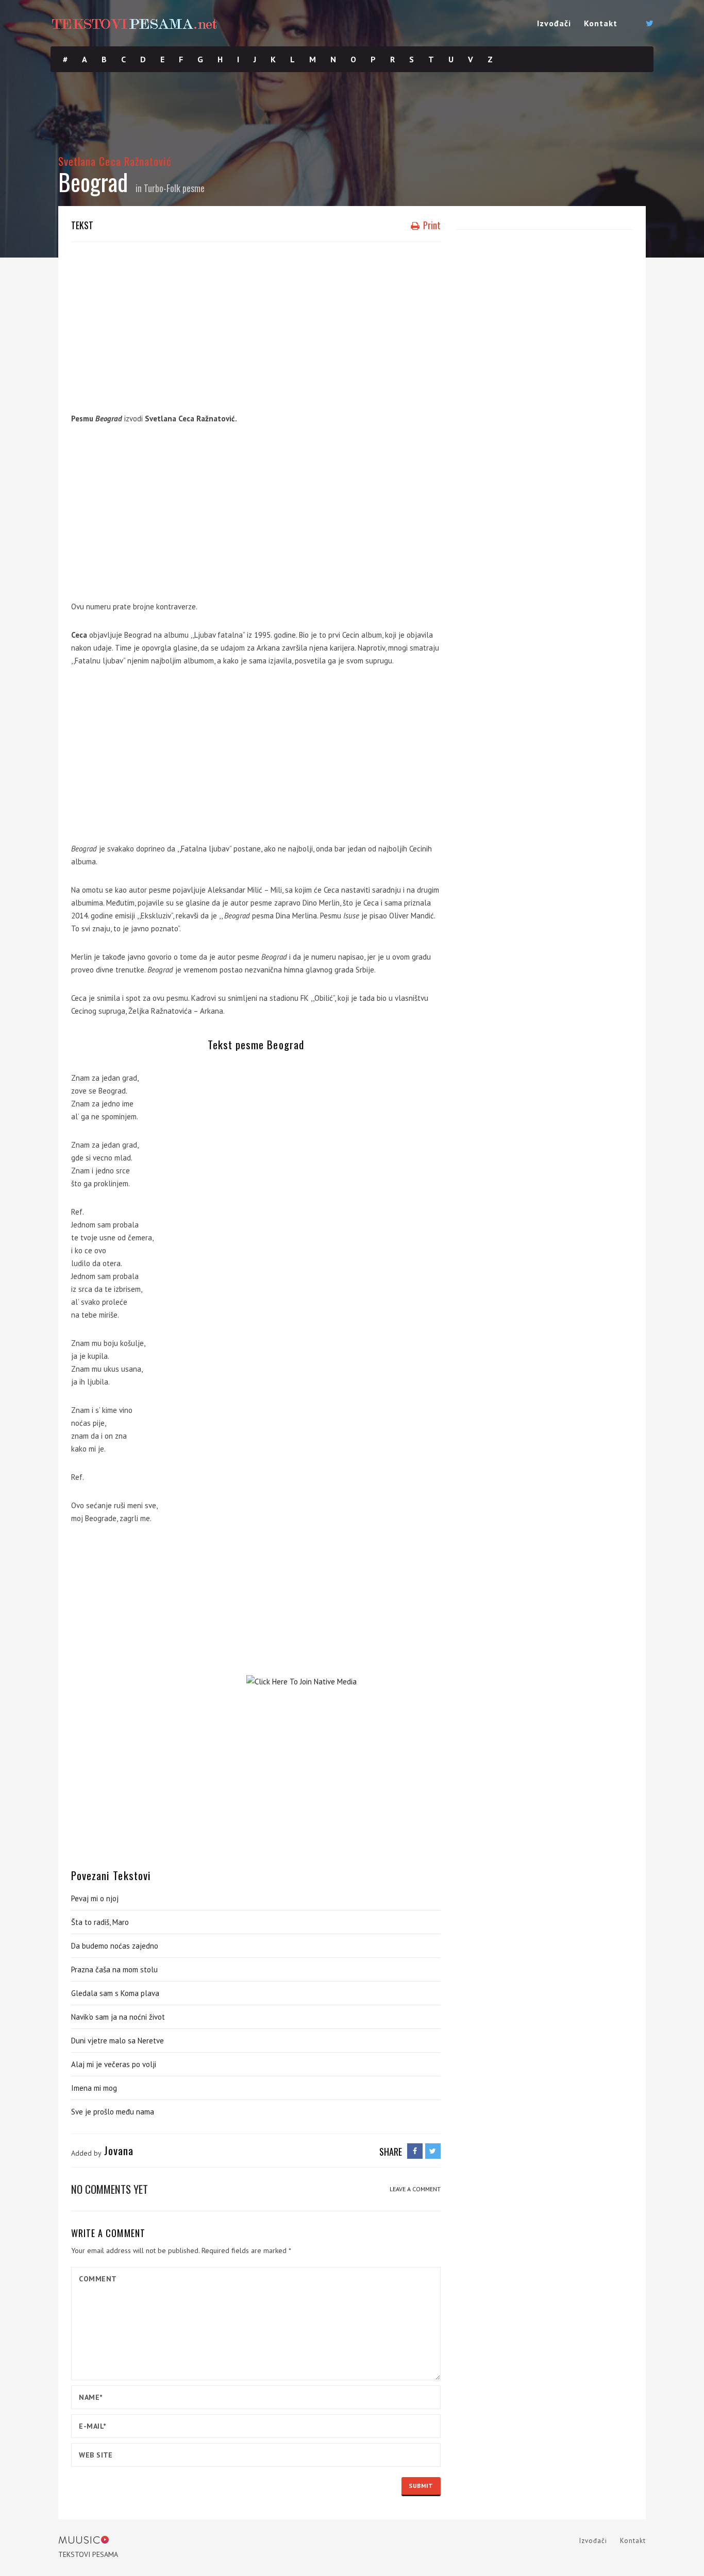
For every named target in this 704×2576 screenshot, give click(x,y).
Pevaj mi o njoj (95, 1898)
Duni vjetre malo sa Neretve (118, 2041)
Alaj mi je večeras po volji (114, 2064)
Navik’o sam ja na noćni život (118, 2017)
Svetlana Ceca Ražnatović (115, 161)
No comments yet (110, 2189)
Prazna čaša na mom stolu (114, 1969)
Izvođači (554, 23)
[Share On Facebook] (415, 2151)
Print (431, 225)
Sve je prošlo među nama (113, 2112)
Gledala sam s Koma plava (115, 1993)
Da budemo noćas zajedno (115, 1946)
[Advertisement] (256, 325)
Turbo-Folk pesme (174, 188)
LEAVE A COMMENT (415, 2189)
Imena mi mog (94, 2088)
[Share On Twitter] (433, 2151)
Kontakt (601, 23)
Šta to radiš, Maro (100, 1922)
